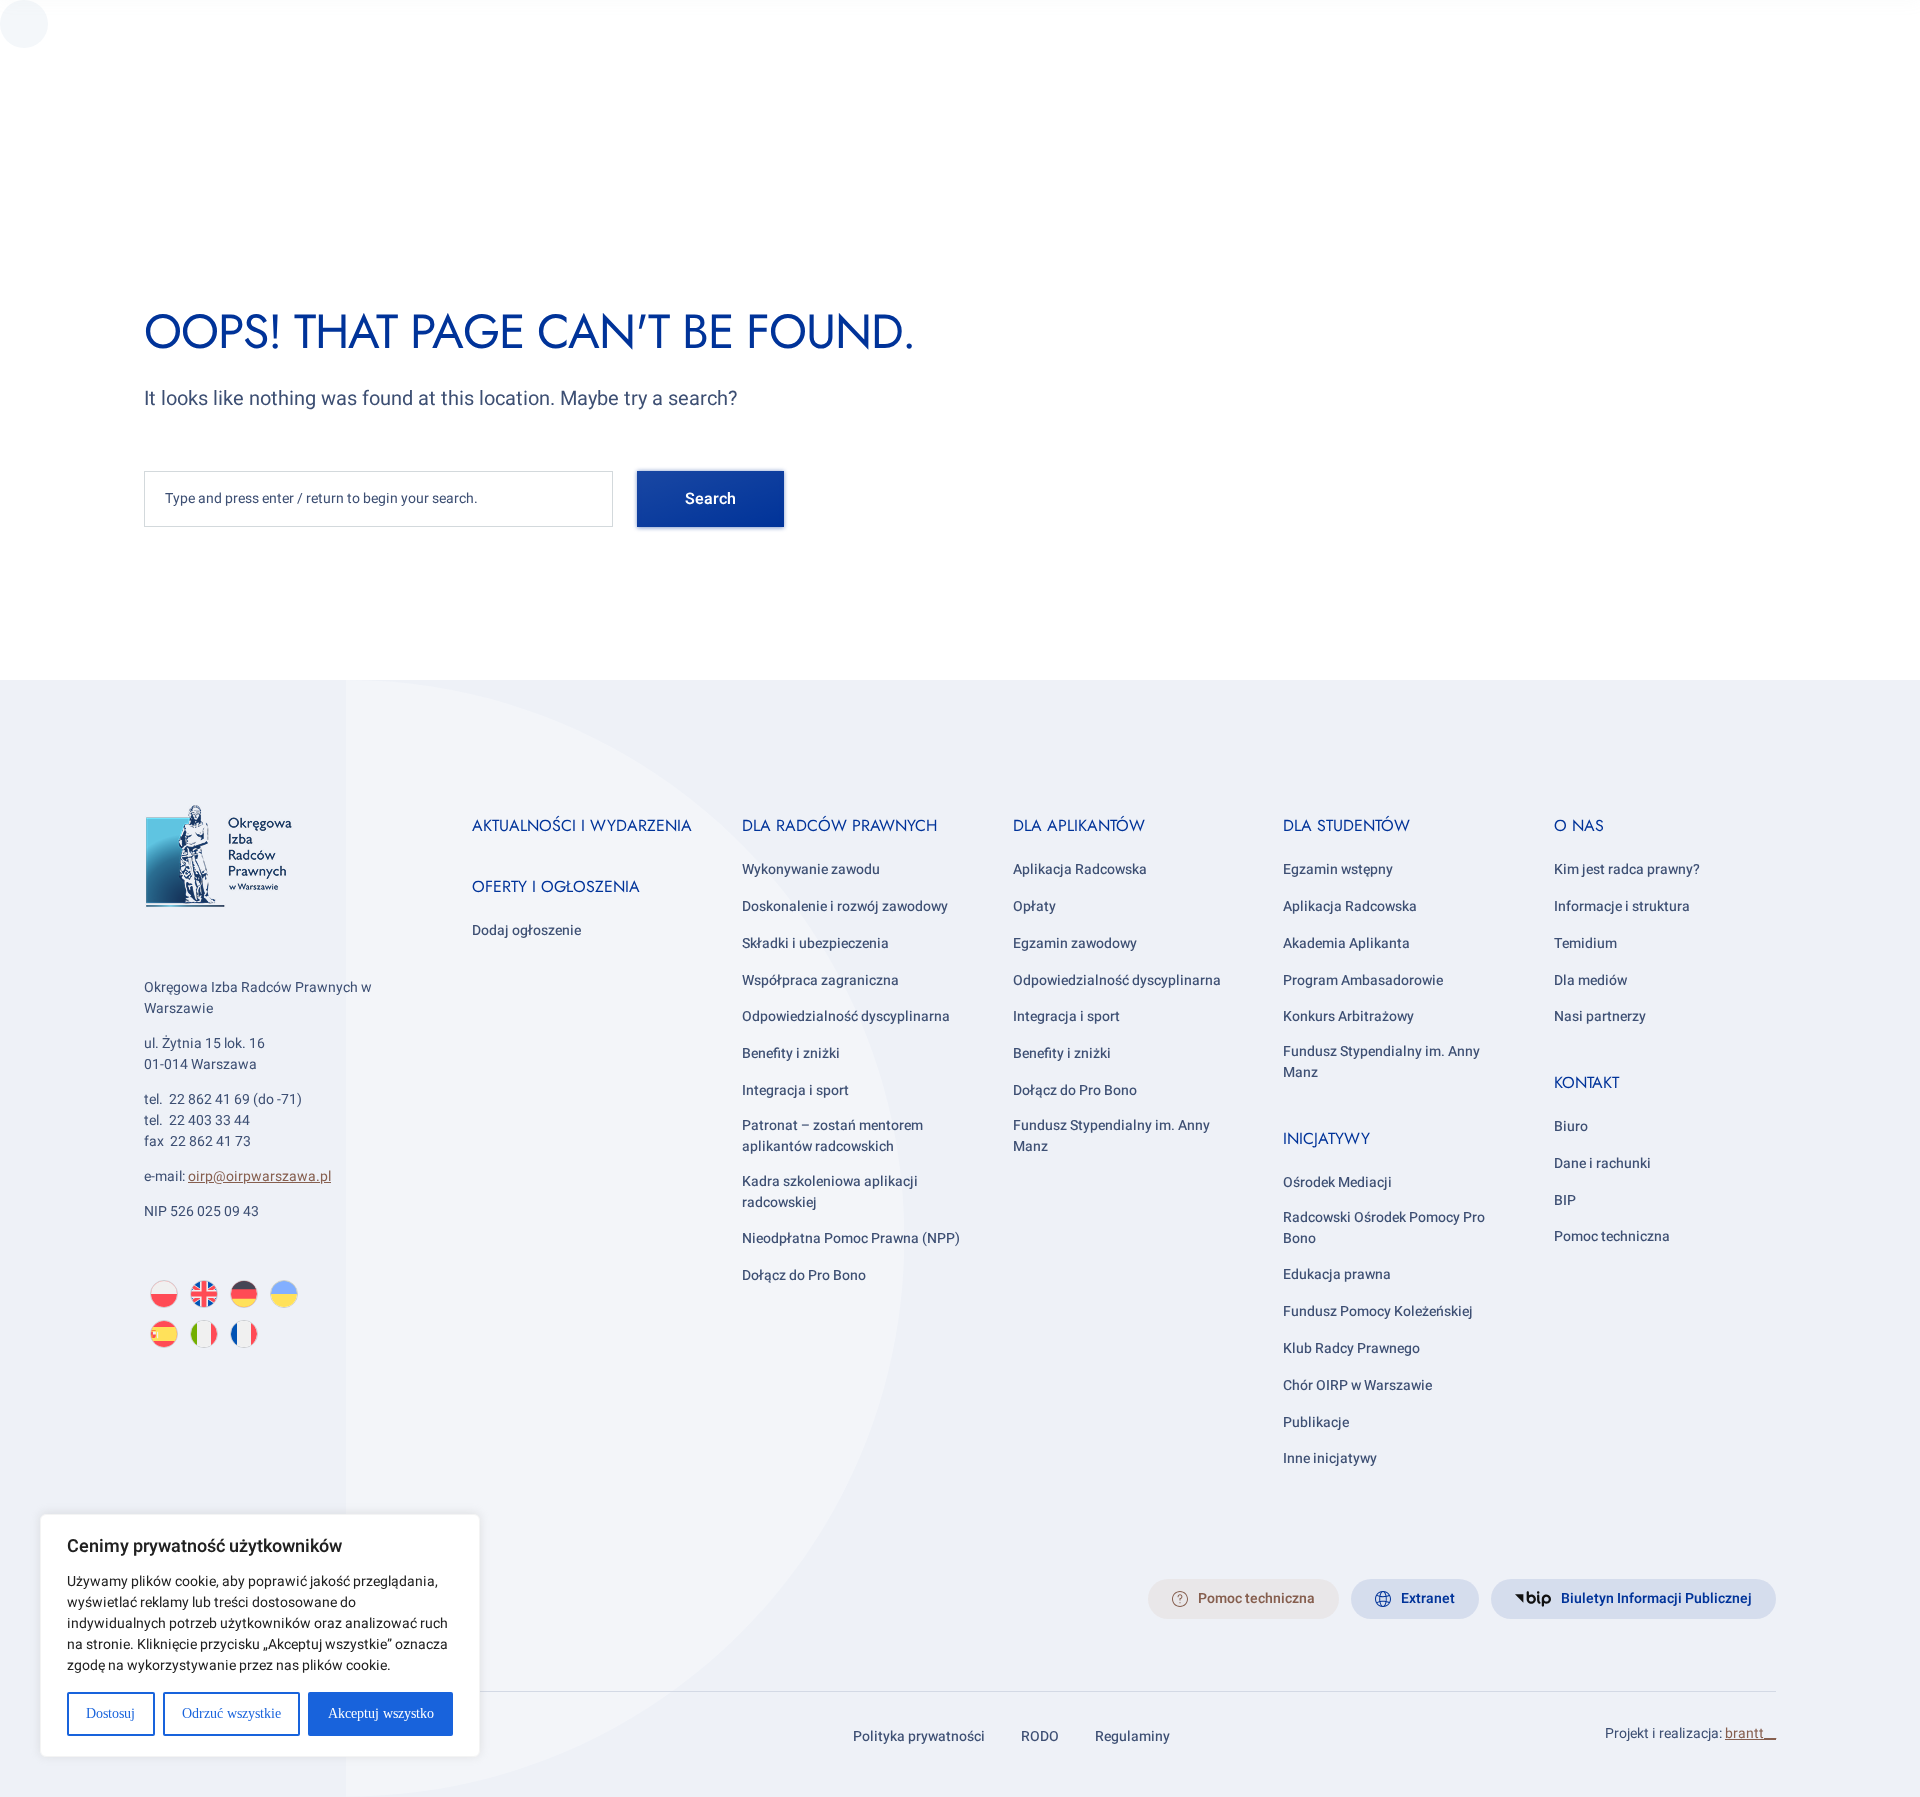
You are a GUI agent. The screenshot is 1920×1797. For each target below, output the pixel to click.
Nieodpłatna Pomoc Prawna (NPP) (851, 1238)
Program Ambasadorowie (1363, 980)
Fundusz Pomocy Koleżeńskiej (1378, 1311)
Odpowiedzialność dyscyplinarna (846, 1016)
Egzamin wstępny (1338, 869)
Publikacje (1316, 1422)
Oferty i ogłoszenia (556, 886)
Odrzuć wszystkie (231, 1713)
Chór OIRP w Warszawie (1357, 1385)
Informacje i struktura (1622, 906)
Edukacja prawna (1337, 1274)
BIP (1565, 1200)
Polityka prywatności (919, 1736)
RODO (1040, 1736)
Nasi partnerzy (1600, 1016)
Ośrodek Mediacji (1337, 1182)
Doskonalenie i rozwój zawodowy (845, 906)
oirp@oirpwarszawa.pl (259, 1176)
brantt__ (1750, 1733)
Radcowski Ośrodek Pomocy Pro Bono (1384, 1228)
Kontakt (1586, 1082)
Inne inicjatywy (1330, 1458)
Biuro (1571, 1126)
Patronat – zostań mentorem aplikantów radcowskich (832, 1136)
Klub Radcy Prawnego (1351, 1348)
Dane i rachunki (1602, 1163)
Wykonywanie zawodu (811, 869)
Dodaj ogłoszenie (526, 930)
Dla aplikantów (1079, 825)
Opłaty (1034, 906)
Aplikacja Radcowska (1080, 869)
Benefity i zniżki (791, 1053)
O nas (1579, 825)
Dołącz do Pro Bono (804, 1275)
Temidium (1585, 943)
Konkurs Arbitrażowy (1348, 1016)
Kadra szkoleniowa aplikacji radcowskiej (830, 1192)
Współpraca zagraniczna (820, 980)
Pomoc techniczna (1612, 1236)
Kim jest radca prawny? (1627, 869)
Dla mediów (1590, 980)
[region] (260, 1635)
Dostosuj (110, 1713)
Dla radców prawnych (839, 825)
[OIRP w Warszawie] (284, 884)
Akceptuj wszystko (381, 1713)
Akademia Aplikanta (1346, 943)
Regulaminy (1132, 1736)
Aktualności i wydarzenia (582, 825)
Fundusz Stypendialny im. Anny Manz (1111, 1136)
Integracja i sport (795, 1090)
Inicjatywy (1326, 1138)
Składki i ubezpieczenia (815, 943)
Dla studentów (1346, 825)
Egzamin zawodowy (1075, 943)
